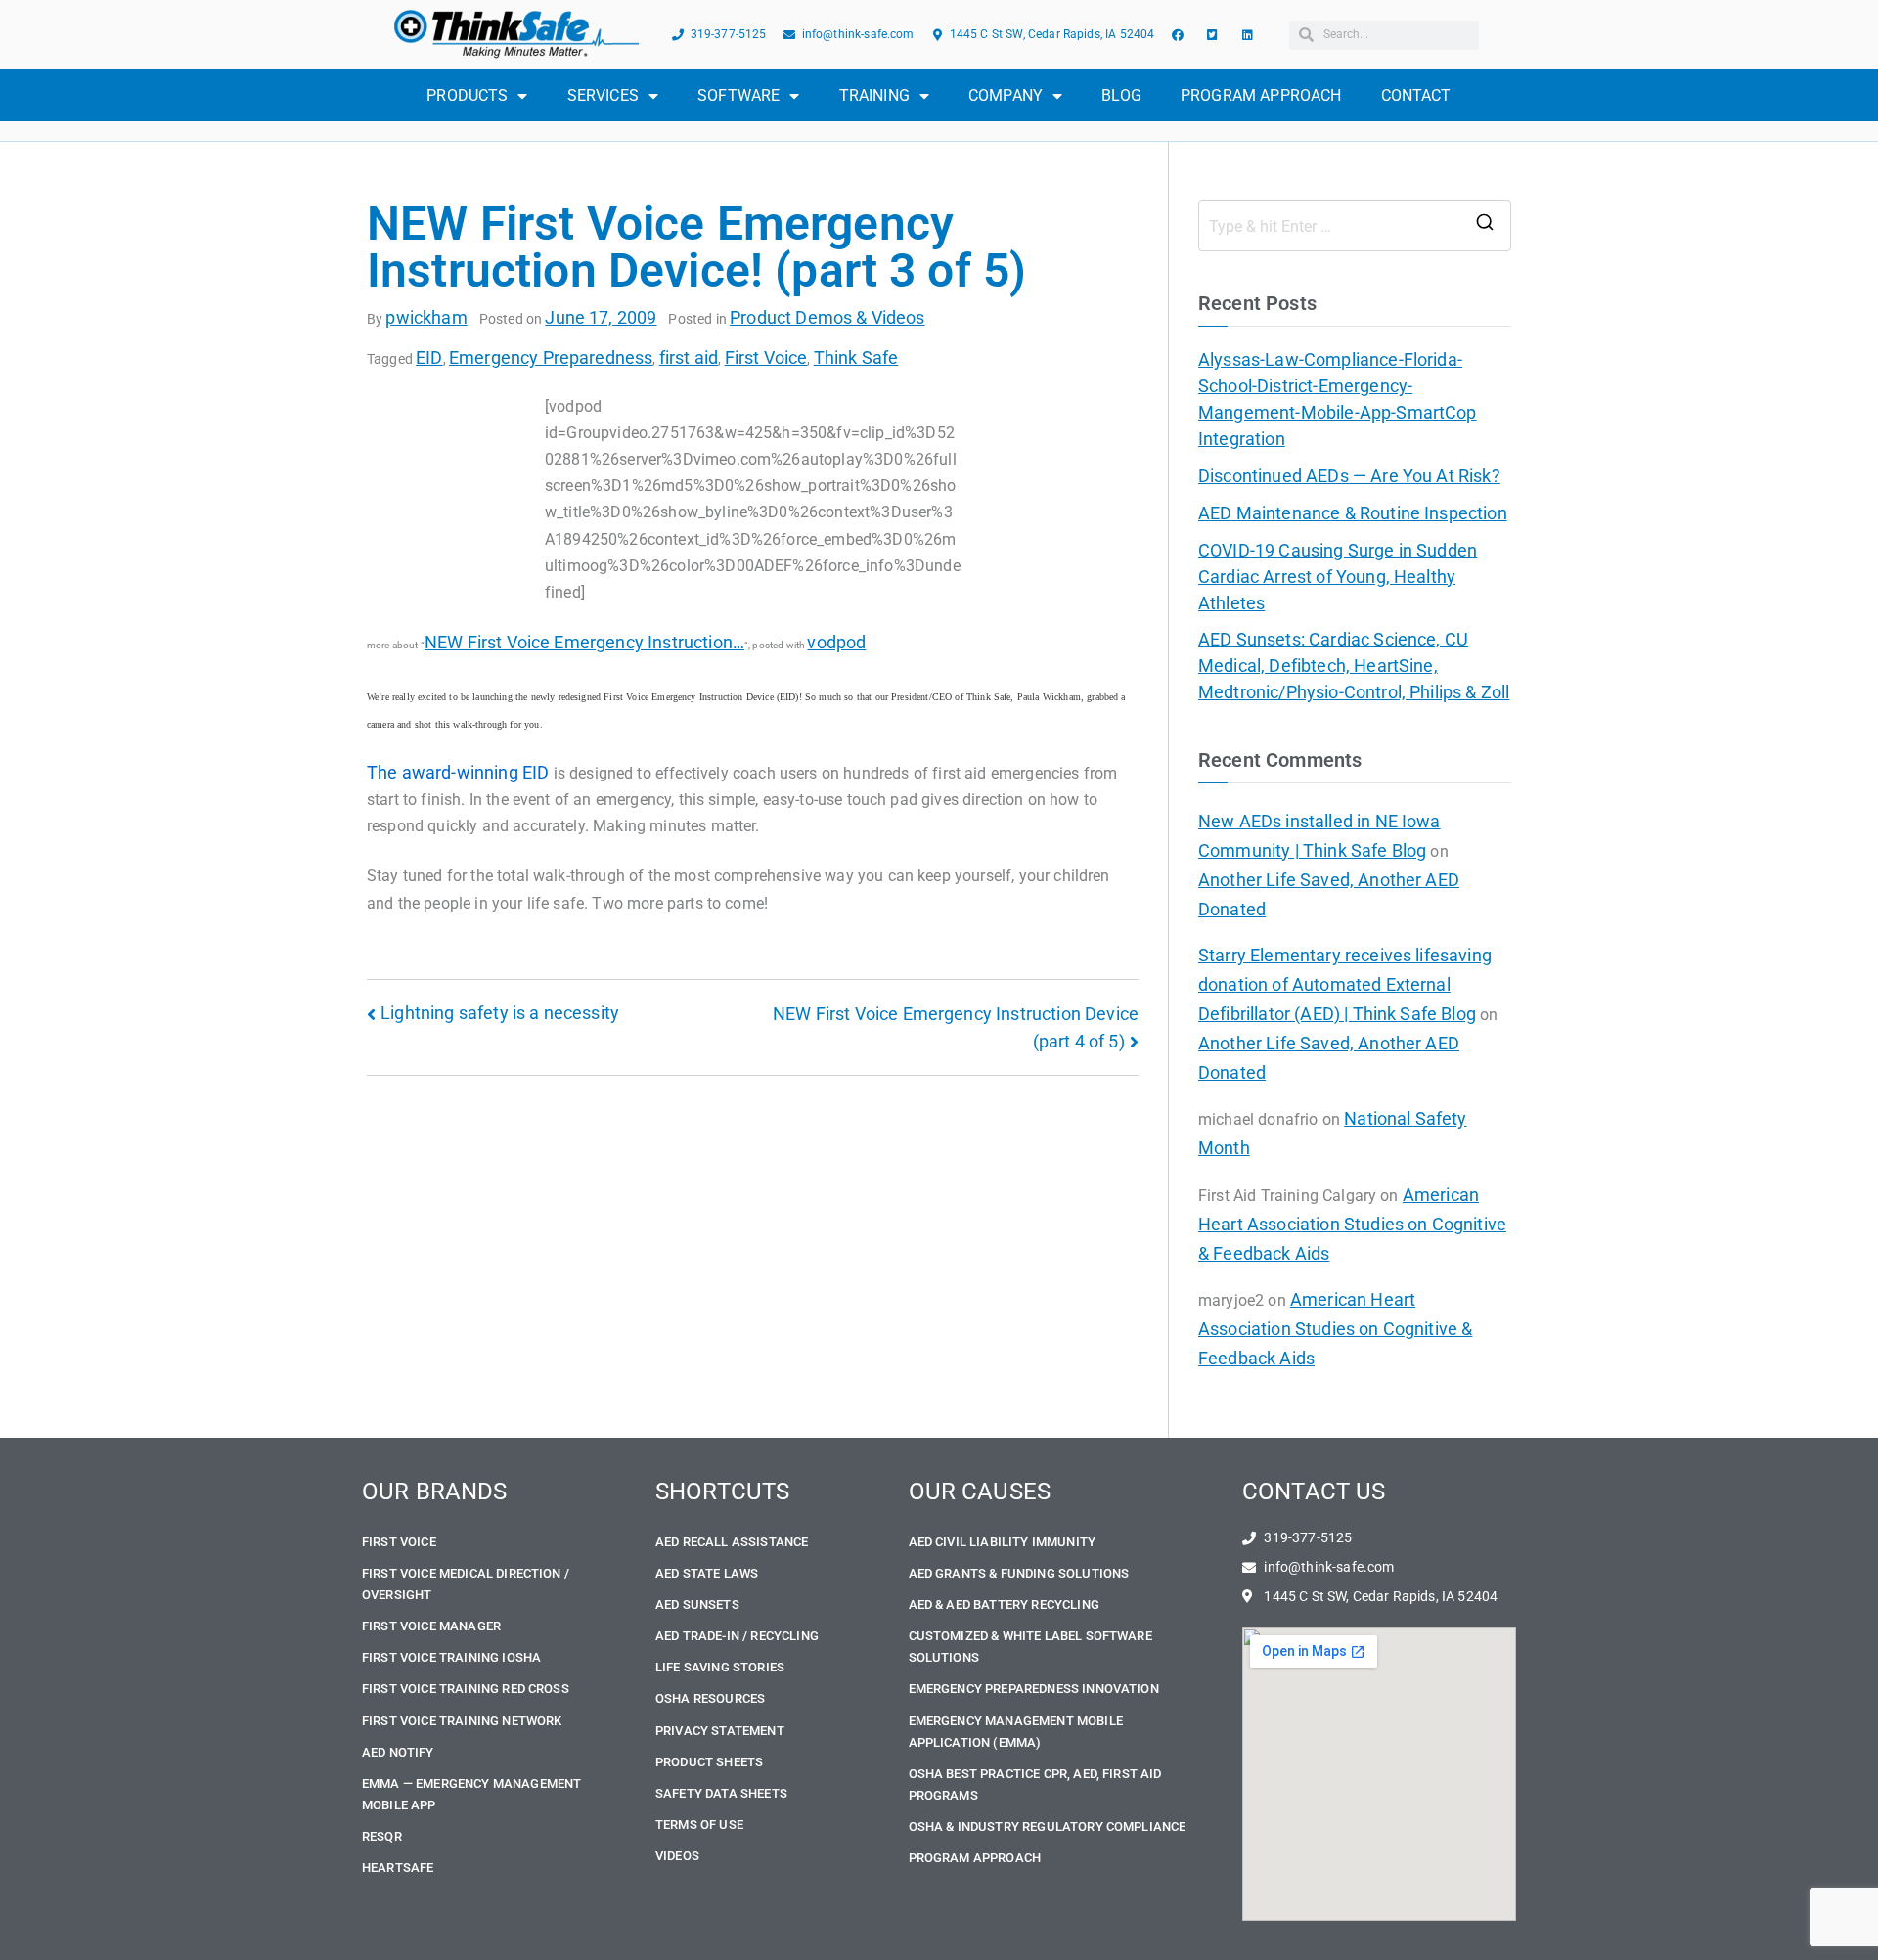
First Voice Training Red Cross (466, 1689)
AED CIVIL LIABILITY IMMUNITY (1002, 1542)
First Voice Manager (431, 1626)
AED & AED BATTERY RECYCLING (1004, 1604)
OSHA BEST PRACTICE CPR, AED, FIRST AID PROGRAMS (1035, 1784)
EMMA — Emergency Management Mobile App (471, 1794)
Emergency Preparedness (551, 357)
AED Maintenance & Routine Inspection (1353, 513)
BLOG (1121, 95)
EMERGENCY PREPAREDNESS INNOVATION (1034, 1689)
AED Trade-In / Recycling (737, 1636)
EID (429, 357)
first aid (689, 357)
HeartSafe (398, 1868)
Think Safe (856, 357)
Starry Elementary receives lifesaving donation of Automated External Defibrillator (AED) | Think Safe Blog (1345, 984)
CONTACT (1416, 95)
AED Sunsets (697, 1604)
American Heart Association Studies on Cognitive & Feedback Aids (1352, 1224)
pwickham (426, 317)
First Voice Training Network (462, 1721)
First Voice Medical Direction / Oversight (466, 1584)
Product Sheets (709, 1762)
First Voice (766, 357)
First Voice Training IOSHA (451, 1657)
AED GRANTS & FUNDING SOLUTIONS (1019, 1573)
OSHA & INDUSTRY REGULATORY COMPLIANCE (1048, 1826)
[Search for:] (1355, 226)
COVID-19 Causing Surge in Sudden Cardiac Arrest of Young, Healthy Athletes (1338, 577)
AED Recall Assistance (732, 1542)
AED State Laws (707, 1573)
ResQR (382, 1836)
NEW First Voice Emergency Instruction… (584, 642)
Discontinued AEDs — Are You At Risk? (1349, 476)
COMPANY (1006, 95)
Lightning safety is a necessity (500, 1013)
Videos (677, 1856)
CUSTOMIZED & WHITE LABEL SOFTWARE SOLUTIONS (1030, 1647)
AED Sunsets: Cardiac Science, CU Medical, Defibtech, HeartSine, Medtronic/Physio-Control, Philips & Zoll (1354, 666)
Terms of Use (699, 1825)
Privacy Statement (720, 1731)
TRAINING (874, 95)
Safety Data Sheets (721, 1793)
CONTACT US (1314, 1492)
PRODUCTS (467, 95)
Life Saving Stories (720, 1667)
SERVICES (603, 95)
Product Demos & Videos (827, 317)
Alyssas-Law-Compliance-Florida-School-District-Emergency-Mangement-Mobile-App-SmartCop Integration (1338, 399)
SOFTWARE (738, 95)
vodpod (836, 642)
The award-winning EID (458, 772)
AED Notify (398, 1752)
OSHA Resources (710, 1698)
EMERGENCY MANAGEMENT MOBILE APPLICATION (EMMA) (1016, 1732)
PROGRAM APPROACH (1261, 95)
